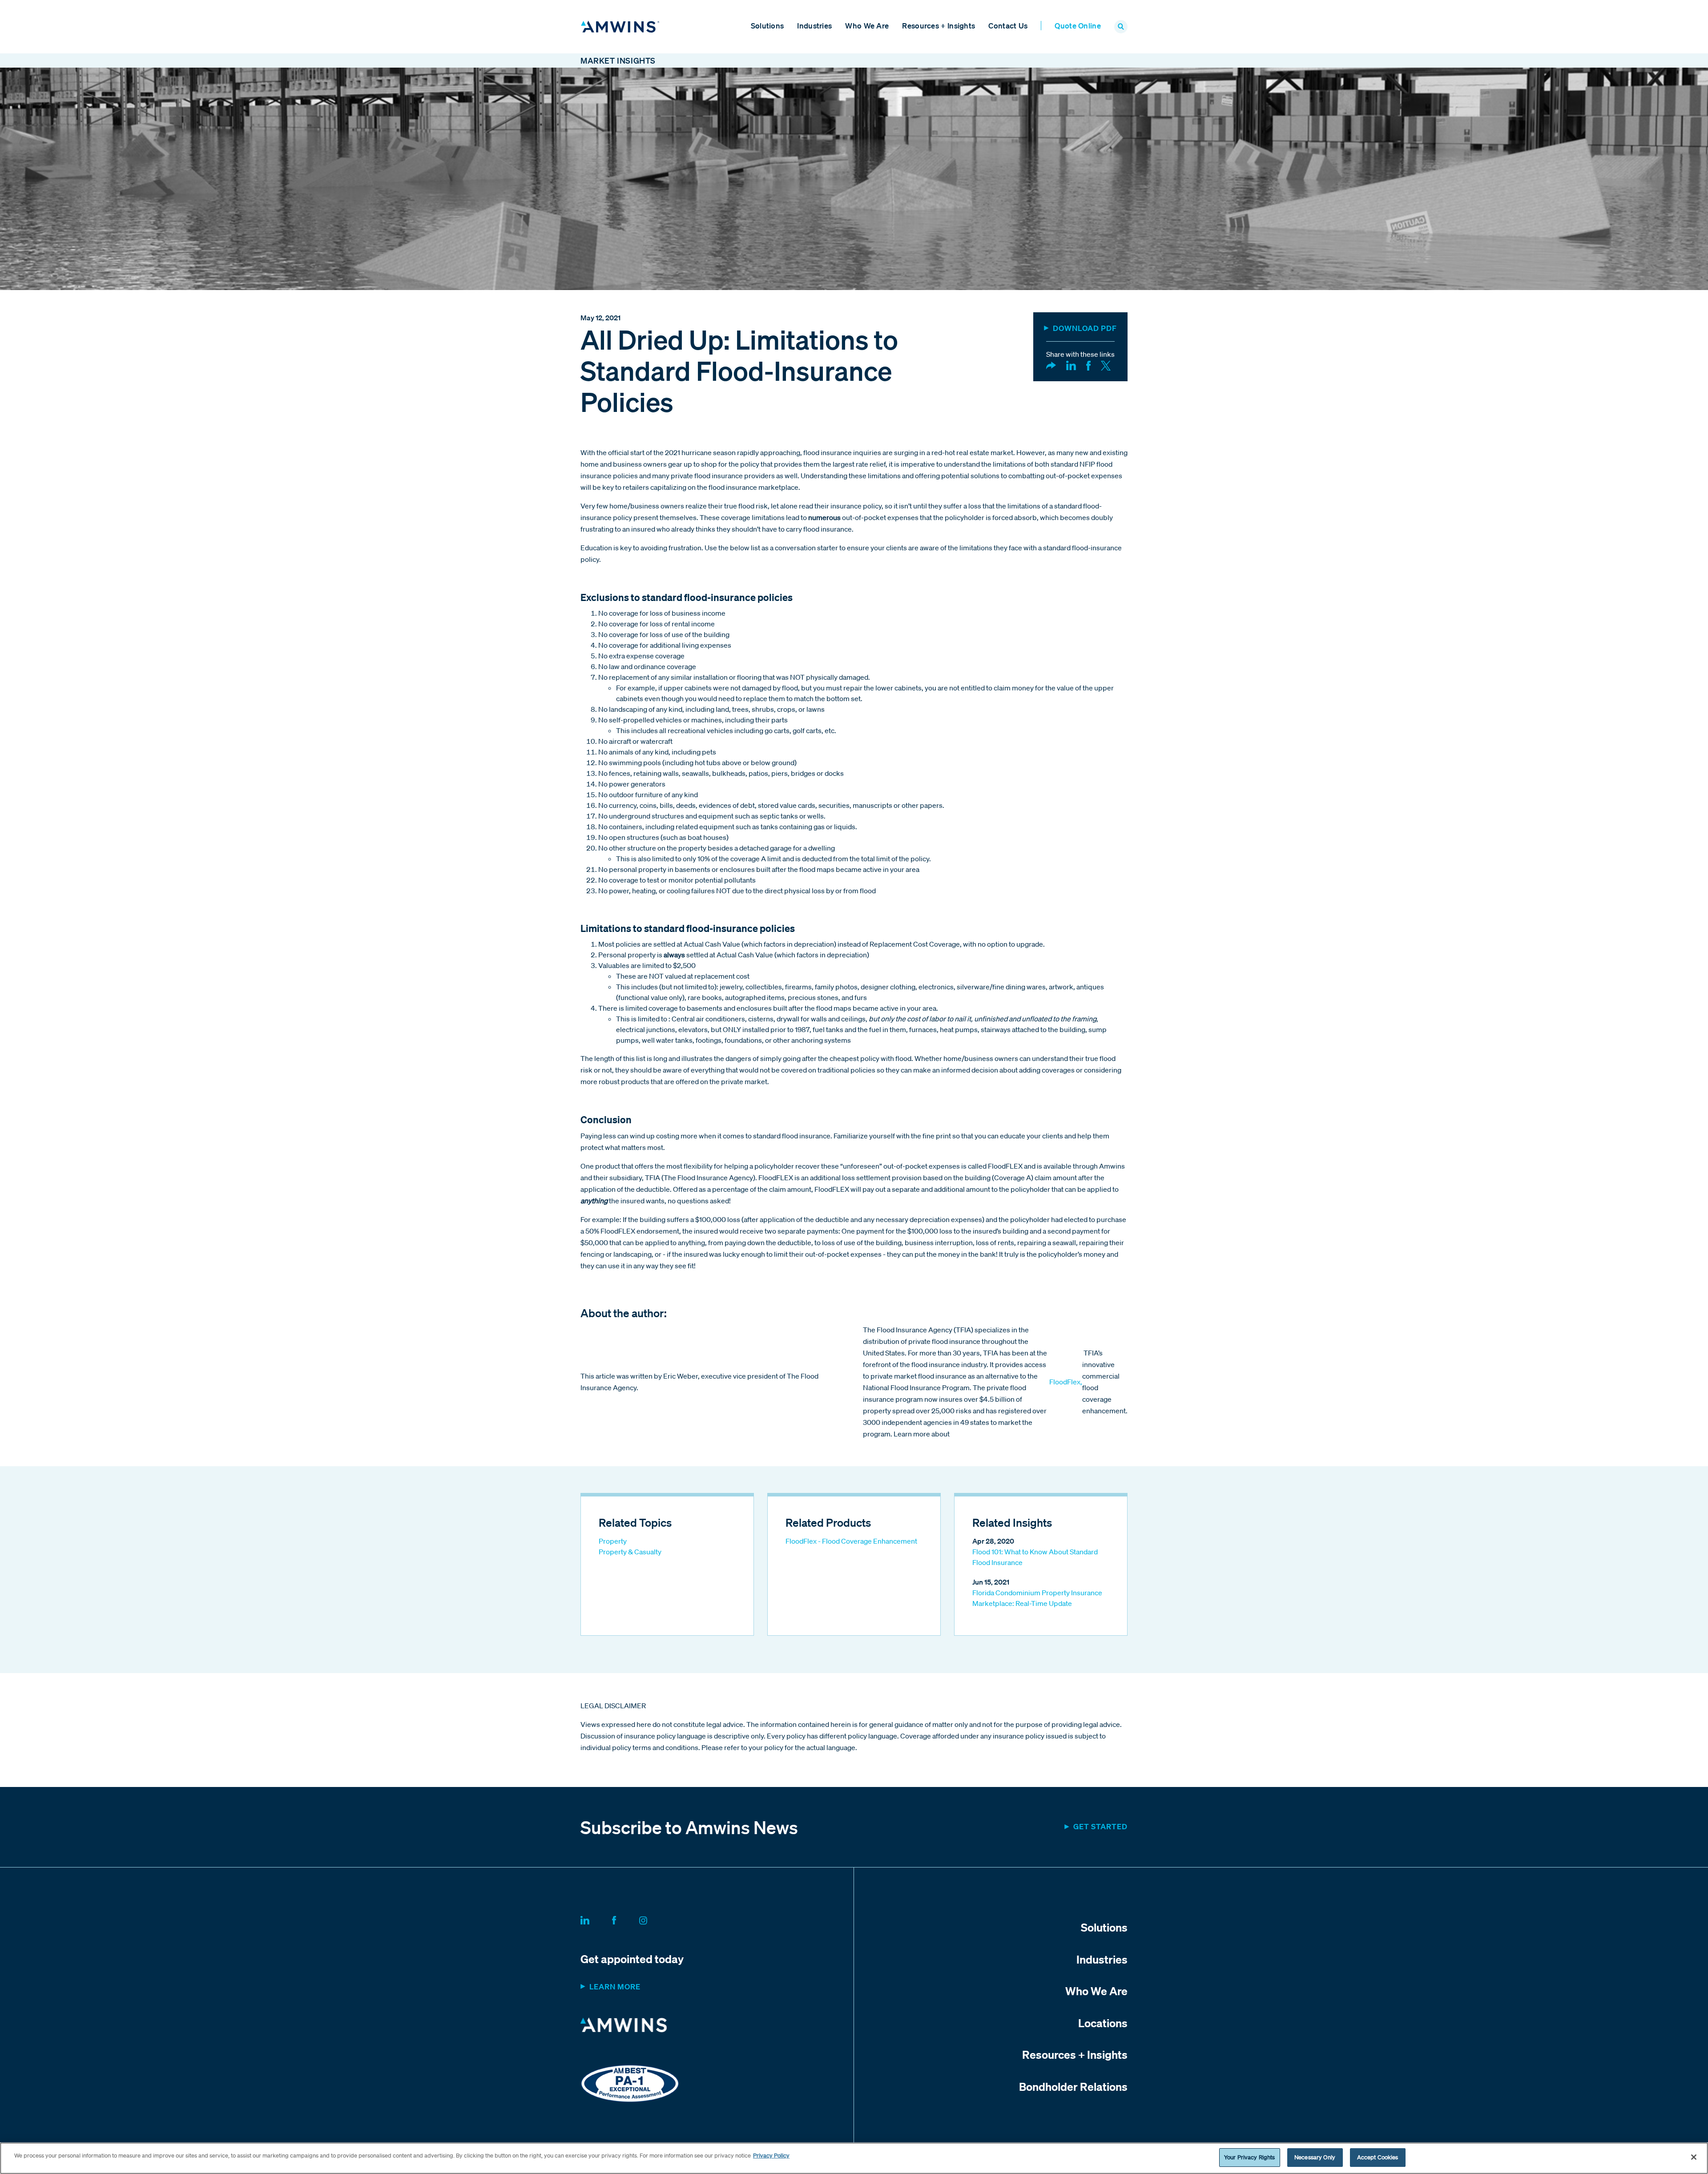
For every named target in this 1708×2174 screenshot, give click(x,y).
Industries (814, 26)
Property (613, 1541)
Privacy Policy (771, 2156)
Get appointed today (632, 1959)
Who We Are (867, 26)
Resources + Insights (939, 26)
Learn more (615, 1986)
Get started (1100, 1826)
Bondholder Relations (1073, 2086)
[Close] (1694, 2157)
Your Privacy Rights (1249, 2157)
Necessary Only (1315, 2157)
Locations (1103, 2023)
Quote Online (1078, 26)
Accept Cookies (1378, 2157)
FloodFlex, (1066, 1382)
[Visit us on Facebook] (625, 1919)
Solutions (767, 26)
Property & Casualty (630, 1552)
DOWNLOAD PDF (1085, 328)
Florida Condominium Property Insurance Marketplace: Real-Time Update (1037, 1598)
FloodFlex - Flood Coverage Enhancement (851, 1541)
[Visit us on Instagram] (654, 1919)
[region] (854, 2158)
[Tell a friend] (1051, 365)
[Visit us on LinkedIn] (596, 1919)
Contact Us (1008, 26)
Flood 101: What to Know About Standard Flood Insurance (1035, 1557)
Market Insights (618, 61)
